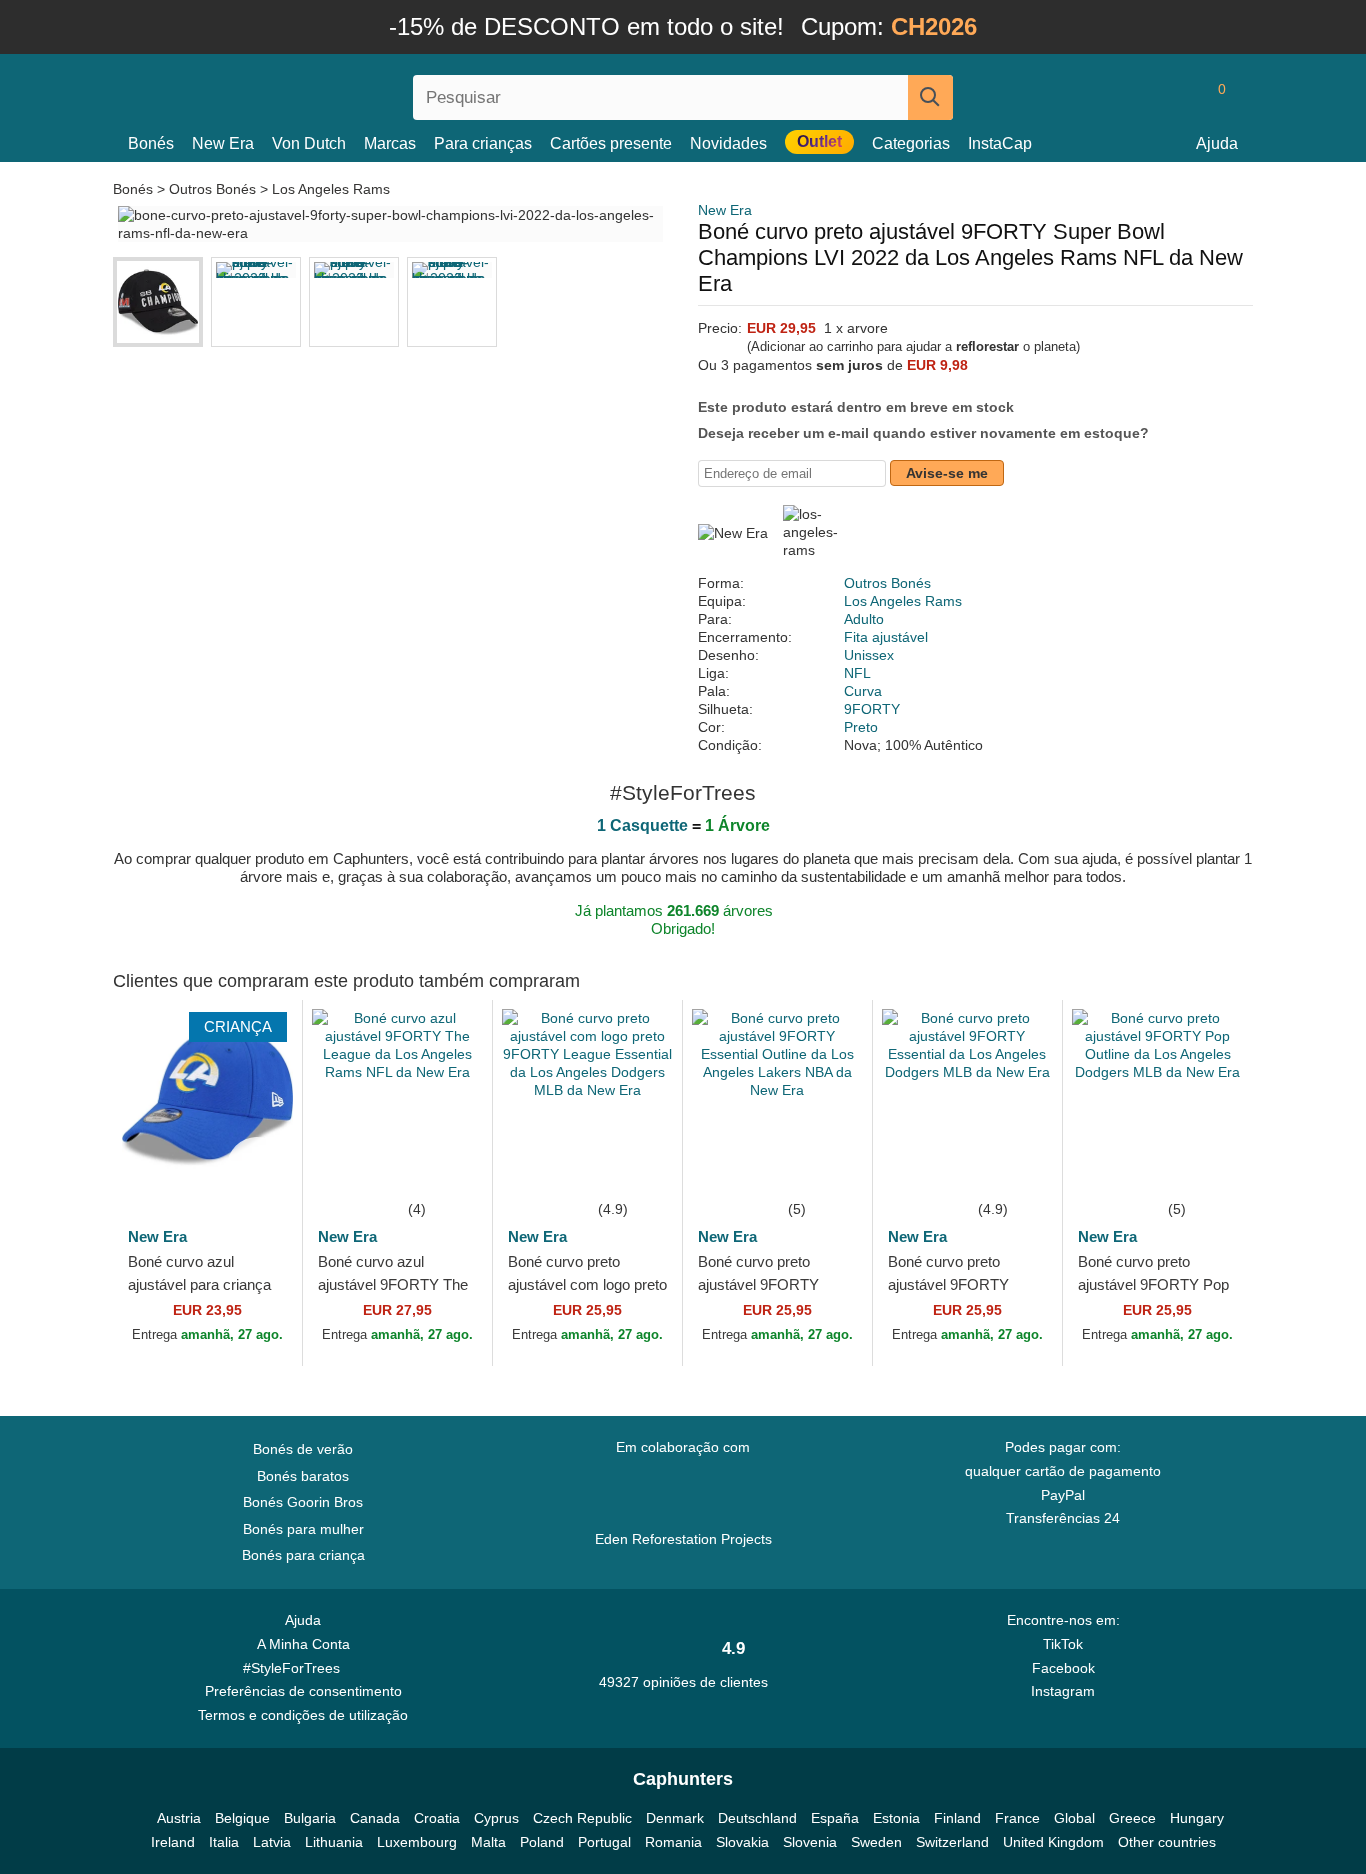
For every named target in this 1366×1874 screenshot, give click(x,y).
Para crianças (483, 143)
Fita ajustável (886, 637)
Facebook (1063, 1668)
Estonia (896, 1818)
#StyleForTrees (295, 1668)
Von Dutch (309, 143)
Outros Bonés (212, 189)
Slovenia (810, 1842)
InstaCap (1000, 143)
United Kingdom (1053, 1842)
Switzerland (952, 1842)
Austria (179, 1818)
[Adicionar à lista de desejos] (257, 1167)
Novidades (728, 143)
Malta (488, 1842)
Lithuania (334, 1842)
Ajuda (1217, 143)
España (835, 1818)
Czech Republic (582, 1818)
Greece (1132, 1818)
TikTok (1063, 1644)
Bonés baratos (303, 1476)
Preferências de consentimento (303, 1691)
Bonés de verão (303, 1449)
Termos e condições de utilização (303, 1715)
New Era (223, 143)
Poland (542, 1842)
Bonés (151, 143)
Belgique (242, 1818)
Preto (861, 727)
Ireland (173, 1842)
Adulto (864, 619)
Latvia (272, 1842)
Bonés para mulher (303, 1529)
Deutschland (757, 1818)
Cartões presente (611, 143)
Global (1074, 1818)
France (1017, 1818)
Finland (957, 1818)
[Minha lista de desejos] (1177, 97)
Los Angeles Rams (331, 189)
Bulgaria (310, 1818)
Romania (673, 1842)
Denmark (675, 1818)
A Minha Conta (303, 1644)
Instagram (1063, 1691)
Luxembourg (417, 1842)
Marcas (390, 143)
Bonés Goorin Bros (303, 1502)
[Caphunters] (303, 93)
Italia (224, 1842)
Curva (863, 691)
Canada (375, 1818)
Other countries (1167, 1842)
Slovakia (742, 1842)
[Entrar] (1138, 97)
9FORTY (872, 709)
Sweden (876, 1842)
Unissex (869, 655)
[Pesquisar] (930, 97)
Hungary (1197, 1818)
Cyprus (496, 1818)
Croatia (437, 1818)
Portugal (604, 1842)
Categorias (911, 143)
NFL (857, 673)
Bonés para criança (303, 1555)
